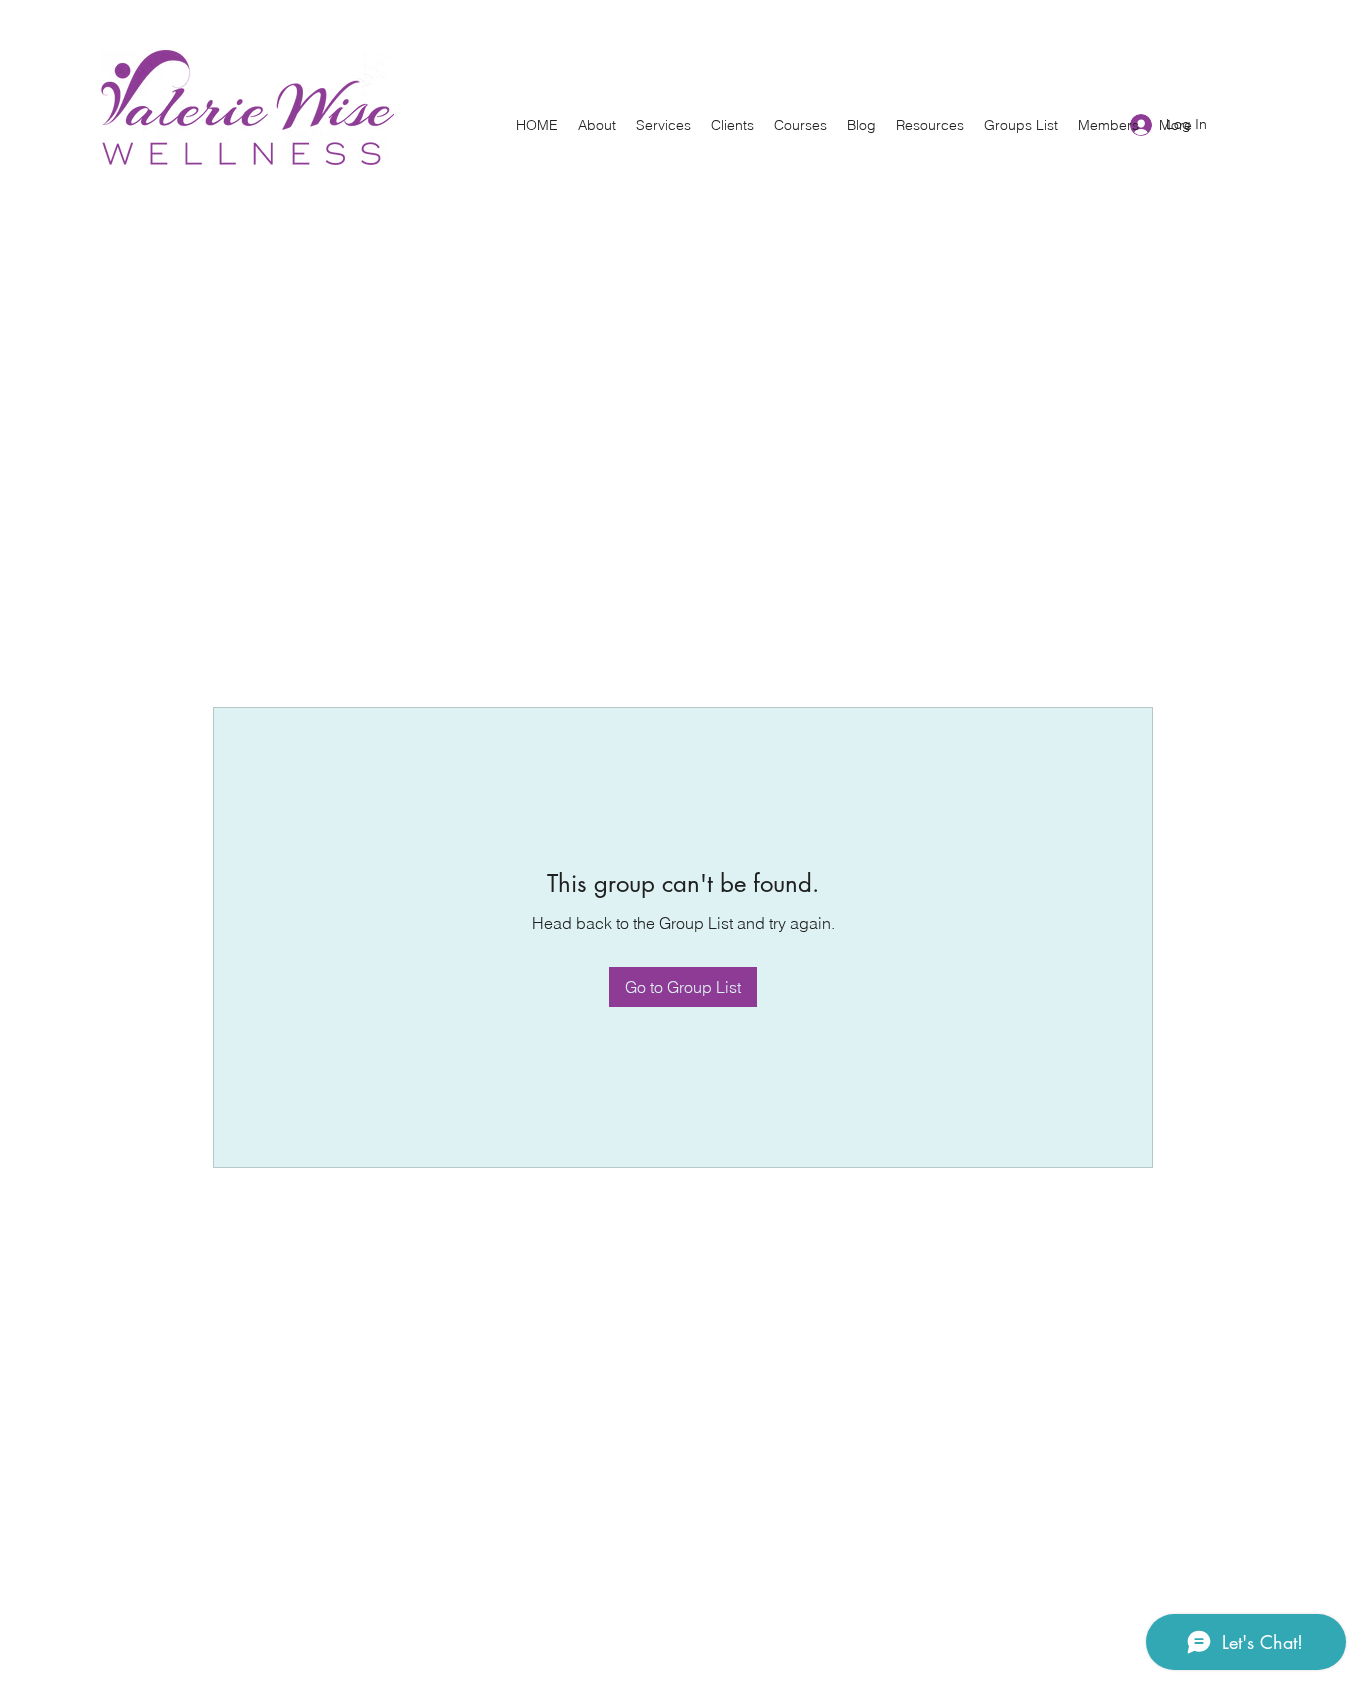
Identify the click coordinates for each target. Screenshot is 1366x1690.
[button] (597, 125)
